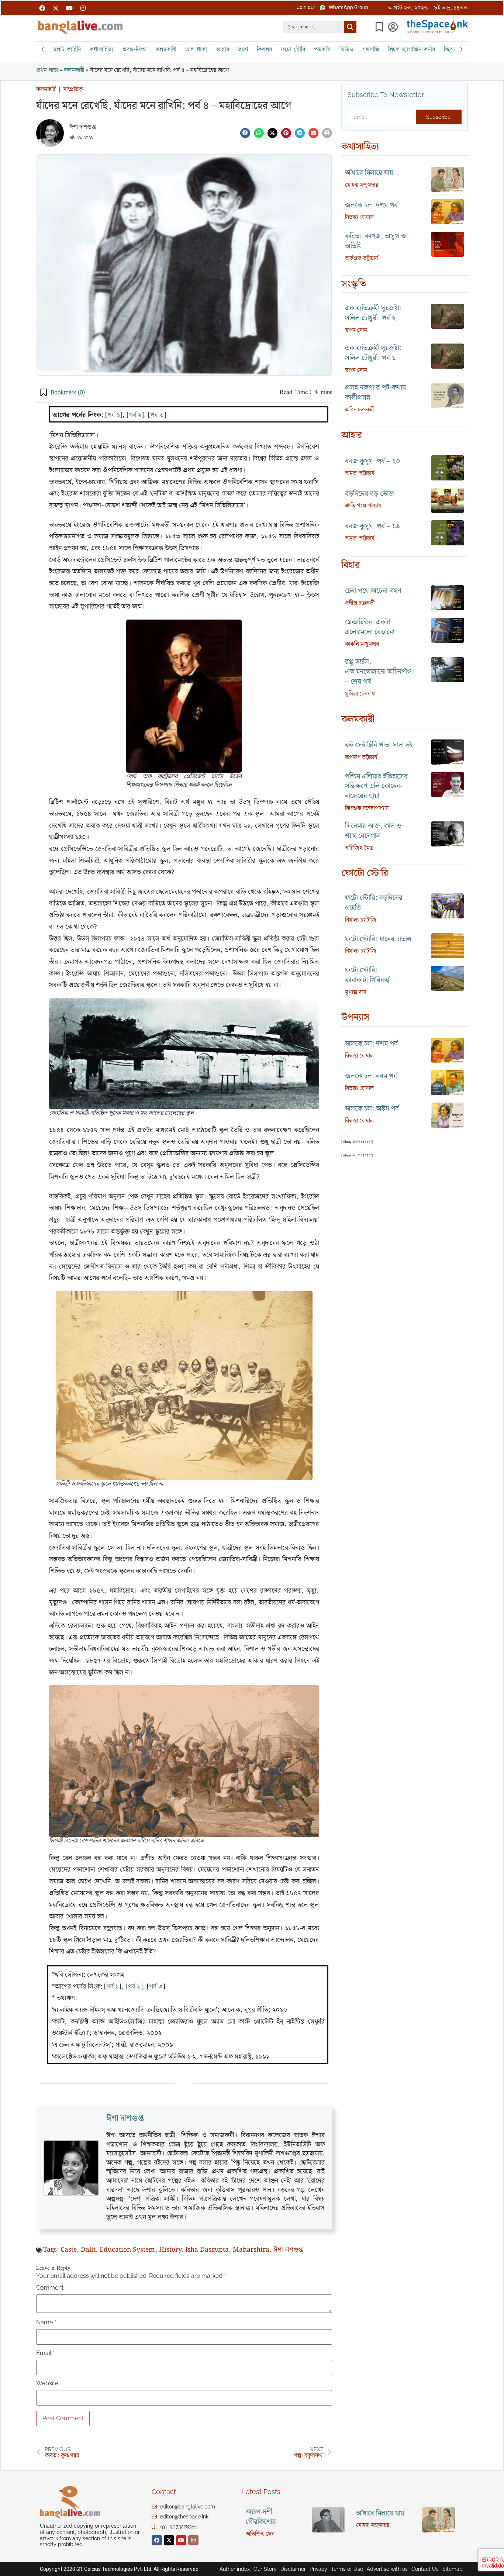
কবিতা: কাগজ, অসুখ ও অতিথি (375, 241)
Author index (235, 2569)
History (170, 2250)
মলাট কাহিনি (67, 49)
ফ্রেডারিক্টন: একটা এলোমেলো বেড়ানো (370, 627)
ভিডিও (346, 49)
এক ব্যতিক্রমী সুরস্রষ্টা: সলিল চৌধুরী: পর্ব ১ (373, 353)
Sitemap (453, 2569)
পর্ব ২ (135, 415)
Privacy (318, 2569)
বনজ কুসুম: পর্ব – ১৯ (372, 526)
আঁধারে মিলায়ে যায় (369, 173)
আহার (222, 49)
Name (46, 2322)
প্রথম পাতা (47, 70)
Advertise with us (387, 2569)
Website (47, 2383)
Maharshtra (251, 2250)
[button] (306, 7)
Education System (127, 2250)
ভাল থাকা (196, 49)
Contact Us (425, 2569)
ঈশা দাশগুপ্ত (82, 127)
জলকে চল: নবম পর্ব (371, 1076)
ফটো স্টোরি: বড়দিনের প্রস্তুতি (374, 903)
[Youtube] (69, 8)
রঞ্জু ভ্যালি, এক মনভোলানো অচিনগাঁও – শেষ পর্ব (378, 672)
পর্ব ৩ (157, 415)
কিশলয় (264, 49)
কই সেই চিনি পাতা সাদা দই (379, 745)
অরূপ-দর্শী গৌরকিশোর (261, 2517)
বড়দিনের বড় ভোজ (370, 494)
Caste (69, 2250)
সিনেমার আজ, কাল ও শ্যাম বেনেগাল (373, 831)
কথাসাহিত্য (102, 49)
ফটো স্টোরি (293, 49)
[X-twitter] (56, 8)
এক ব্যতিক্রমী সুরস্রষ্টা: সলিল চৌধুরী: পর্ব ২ (373, 313)
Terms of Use (347, 2569)
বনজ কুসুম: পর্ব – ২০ (373, 461)
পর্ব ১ (114, 415)
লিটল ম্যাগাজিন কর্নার (412, 49)
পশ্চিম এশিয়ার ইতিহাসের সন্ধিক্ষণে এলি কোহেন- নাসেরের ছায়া (376, 787)
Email (45, 2353)
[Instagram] (83, 8)
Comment (51, 2288)
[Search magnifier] (350, 27)
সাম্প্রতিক (73, 89)
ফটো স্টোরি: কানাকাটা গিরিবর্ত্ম (367, 975)
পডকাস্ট (322, 49)
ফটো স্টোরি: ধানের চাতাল (378, 939)
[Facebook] (42, 8)
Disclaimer (293, 2569)
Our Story (265, 2569)
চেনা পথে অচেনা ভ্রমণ (373, 591)
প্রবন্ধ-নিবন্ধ (134, 49)
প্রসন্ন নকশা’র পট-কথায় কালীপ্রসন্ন (375, 393)
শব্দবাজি (371, 49)
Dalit (88, 2250)
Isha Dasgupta (207, 2250)
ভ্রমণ (243, 49)
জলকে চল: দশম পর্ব (371, 205)
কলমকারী (166, 49)
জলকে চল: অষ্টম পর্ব (372, 1109)
